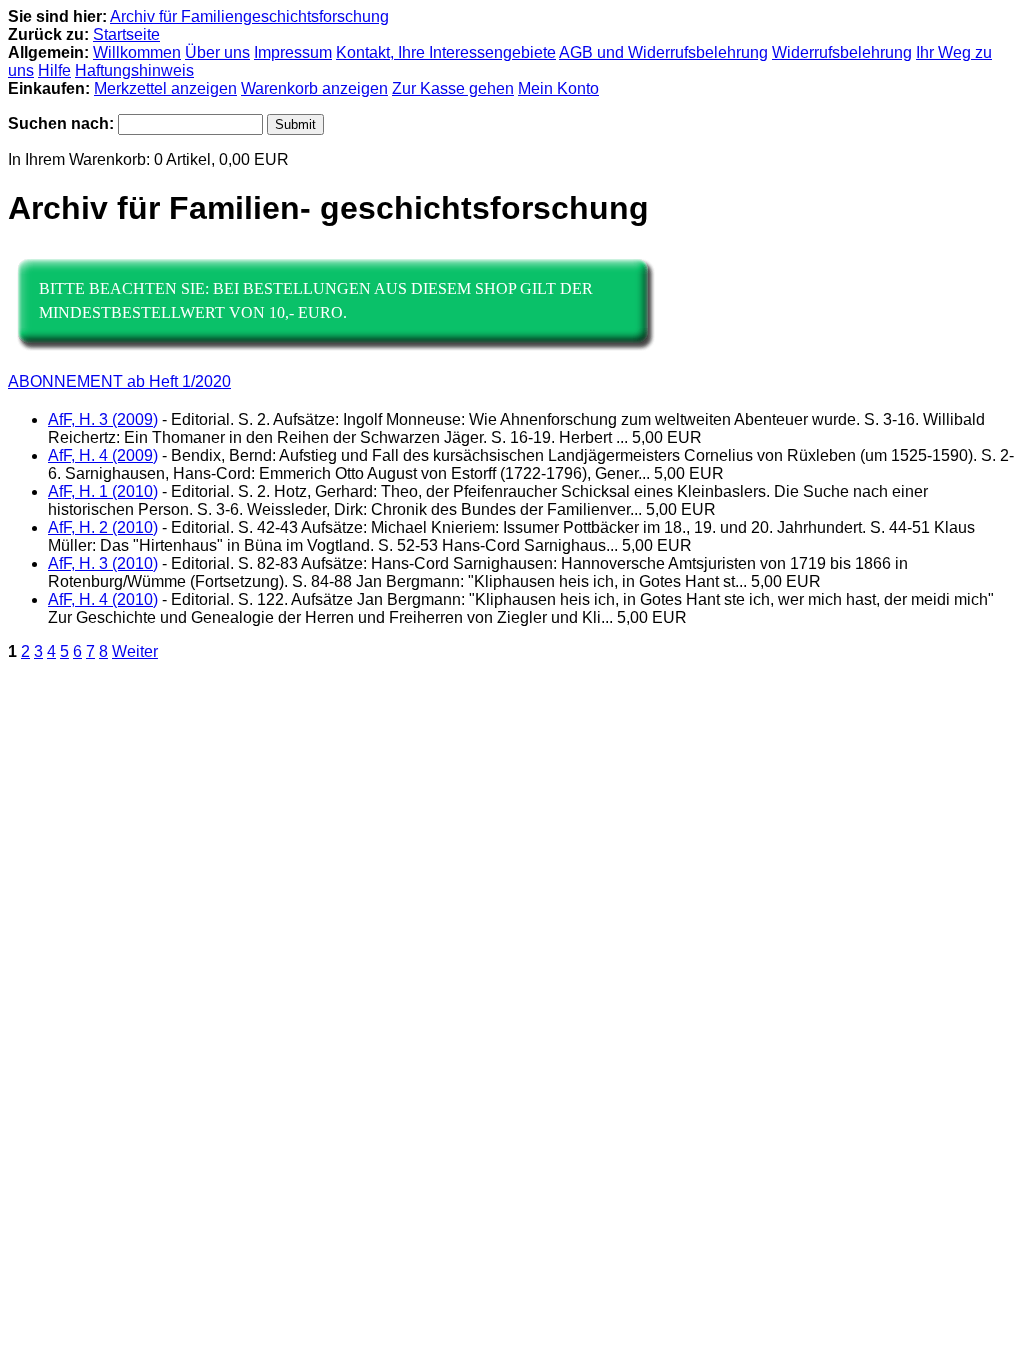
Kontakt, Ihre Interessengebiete (446, 52)
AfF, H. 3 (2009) (103, 419)
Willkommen (137, 52)
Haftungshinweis (134, 70)
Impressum (293, 52)
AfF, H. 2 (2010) (103, 527)
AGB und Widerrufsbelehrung (663, 52)
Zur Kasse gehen (453, 88)
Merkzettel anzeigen (165, 88)
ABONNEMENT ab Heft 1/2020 (119, 381)
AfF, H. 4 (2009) (103, 455)
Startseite (126, 34)
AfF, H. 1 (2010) (103, 491)
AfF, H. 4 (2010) (103, 599)
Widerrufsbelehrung (842, 52)
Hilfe (54, 70)
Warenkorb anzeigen (314, 88)
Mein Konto (558, 88)
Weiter (135, 651)
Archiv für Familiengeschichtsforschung (249, 16)
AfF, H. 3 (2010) (103, 563)
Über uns (217, 52)
